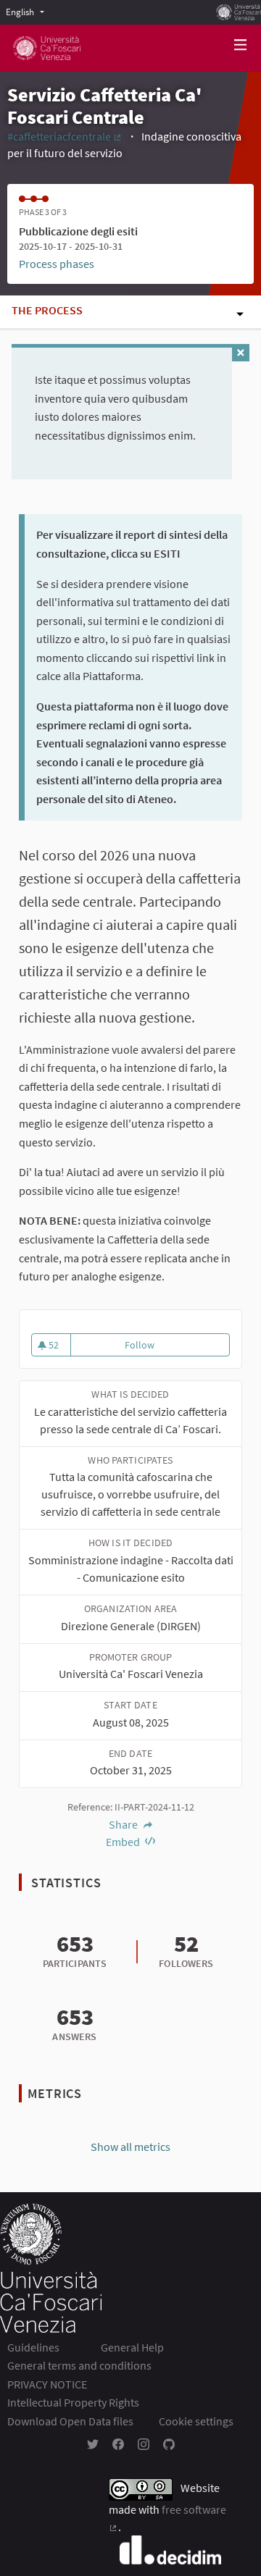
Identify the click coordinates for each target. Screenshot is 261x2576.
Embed (124, 1842)
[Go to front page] (47, 48)
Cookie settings (196, 2421)
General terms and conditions (79, 2365)
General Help (132, 2347)
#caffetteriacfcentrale (65, 136)
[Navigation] (241, 45)
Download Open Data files (70, 2421)
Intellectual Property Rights (73, 2402)
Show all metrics (130, 2147)
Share (124, 1824)
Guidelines (33, 2347)
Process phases (57, 264)
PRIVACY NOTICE (47, 2384)
